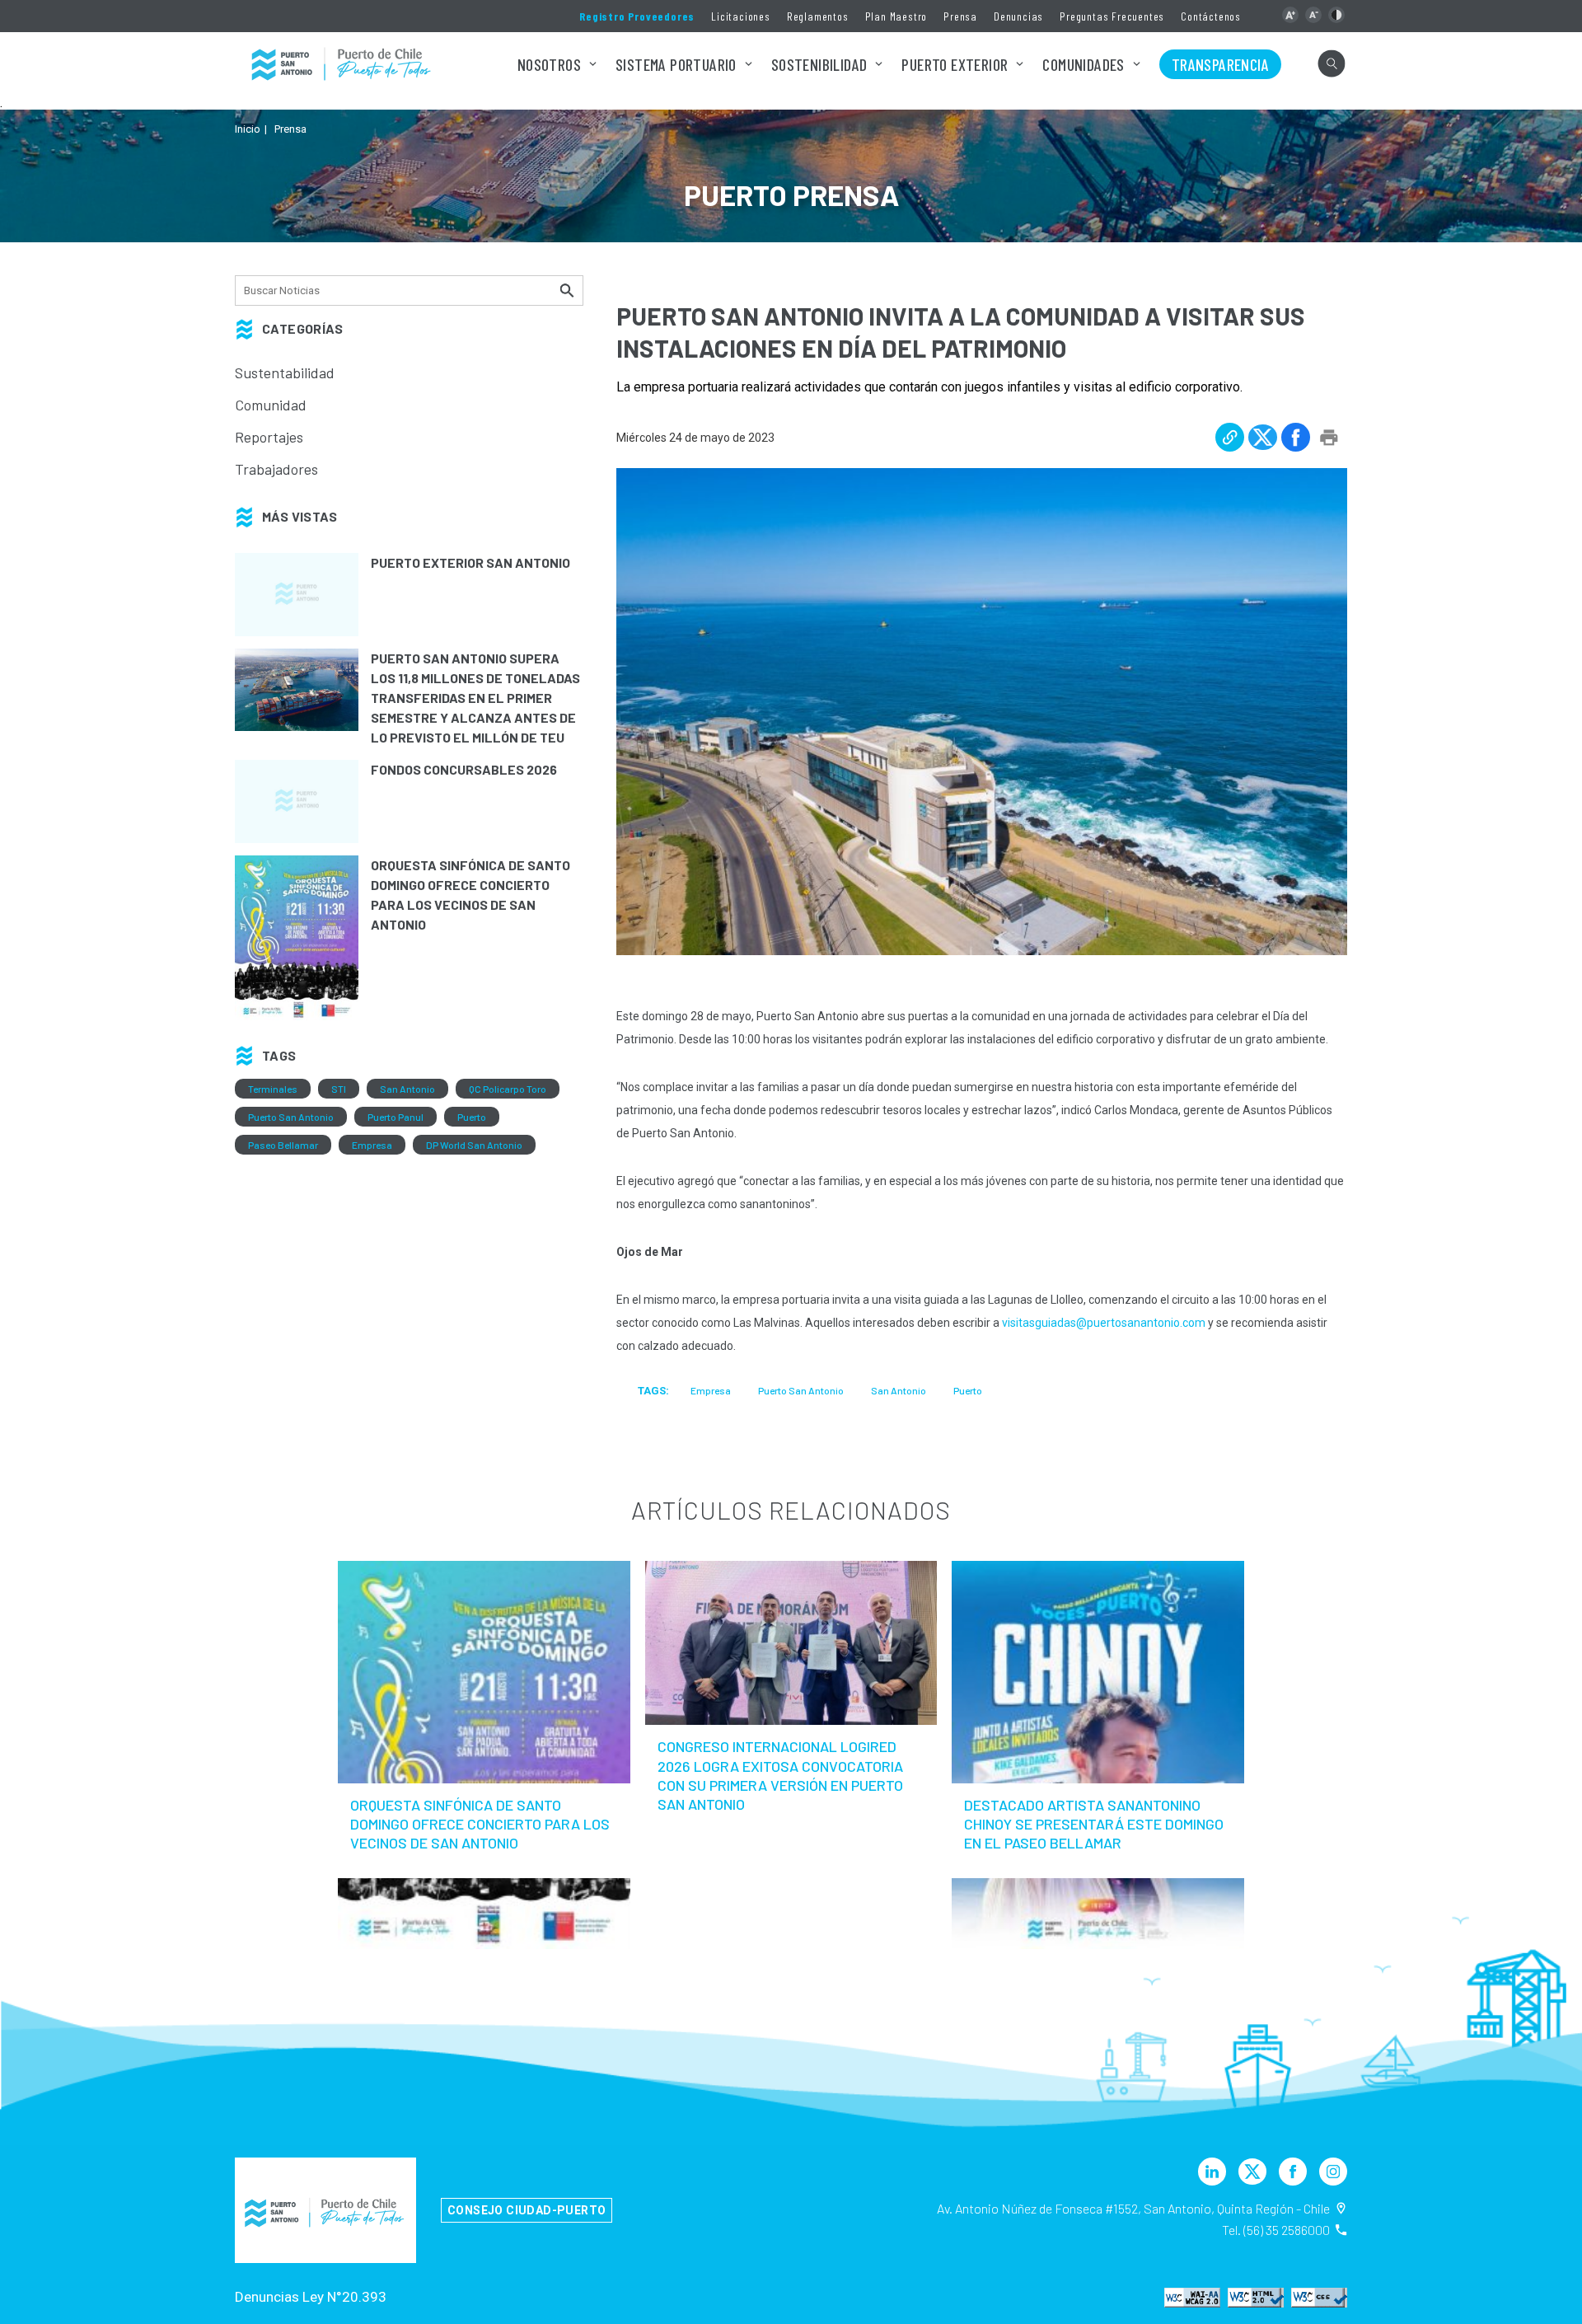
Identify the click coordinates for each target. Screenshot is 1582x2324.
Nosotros (549, 64)
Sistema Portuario (676, 64)
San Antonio (407, 1089)
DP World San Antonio (474, 1145)
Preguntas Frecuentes (1112, 16)
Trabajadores (276, 469)
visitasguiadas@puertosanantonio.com (1104, 1323)
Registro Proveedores (637, 16)
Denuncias (1018, 16)
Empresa (372, 1145)
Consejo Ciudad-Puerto (527, 2210)
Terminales (273, 1089)
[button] (1290, 15)
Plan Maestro (896, 16)
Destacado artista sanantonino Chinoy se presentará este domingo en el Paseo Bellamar (1094, 1824)
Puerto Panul (395, 1117)
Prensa (960, 16)
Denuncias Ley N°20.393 (311, 2297)
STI (339, 1089)
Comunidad (271, 405)
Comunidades (1083, 64)
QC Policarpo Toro (508, 1089)
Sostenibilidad (819, 64)
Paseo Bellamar (283, 1145)
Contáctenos (1211, 16)
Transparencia (1220, 64)
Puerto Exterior (955, 64)
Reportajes (269, 437)
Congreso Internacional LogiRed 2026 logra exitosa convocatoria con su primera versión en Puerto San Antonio (780, 1775)
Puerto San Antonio (291, 1117)
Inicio (248, 129)
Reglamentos (818, 16)
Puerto (472, 1117)
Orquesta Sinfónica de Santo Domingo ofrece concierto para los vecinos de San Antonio (480, 1824)
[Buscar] (569, 290)
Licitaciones (741, 16)
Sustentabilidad (285, 372)
